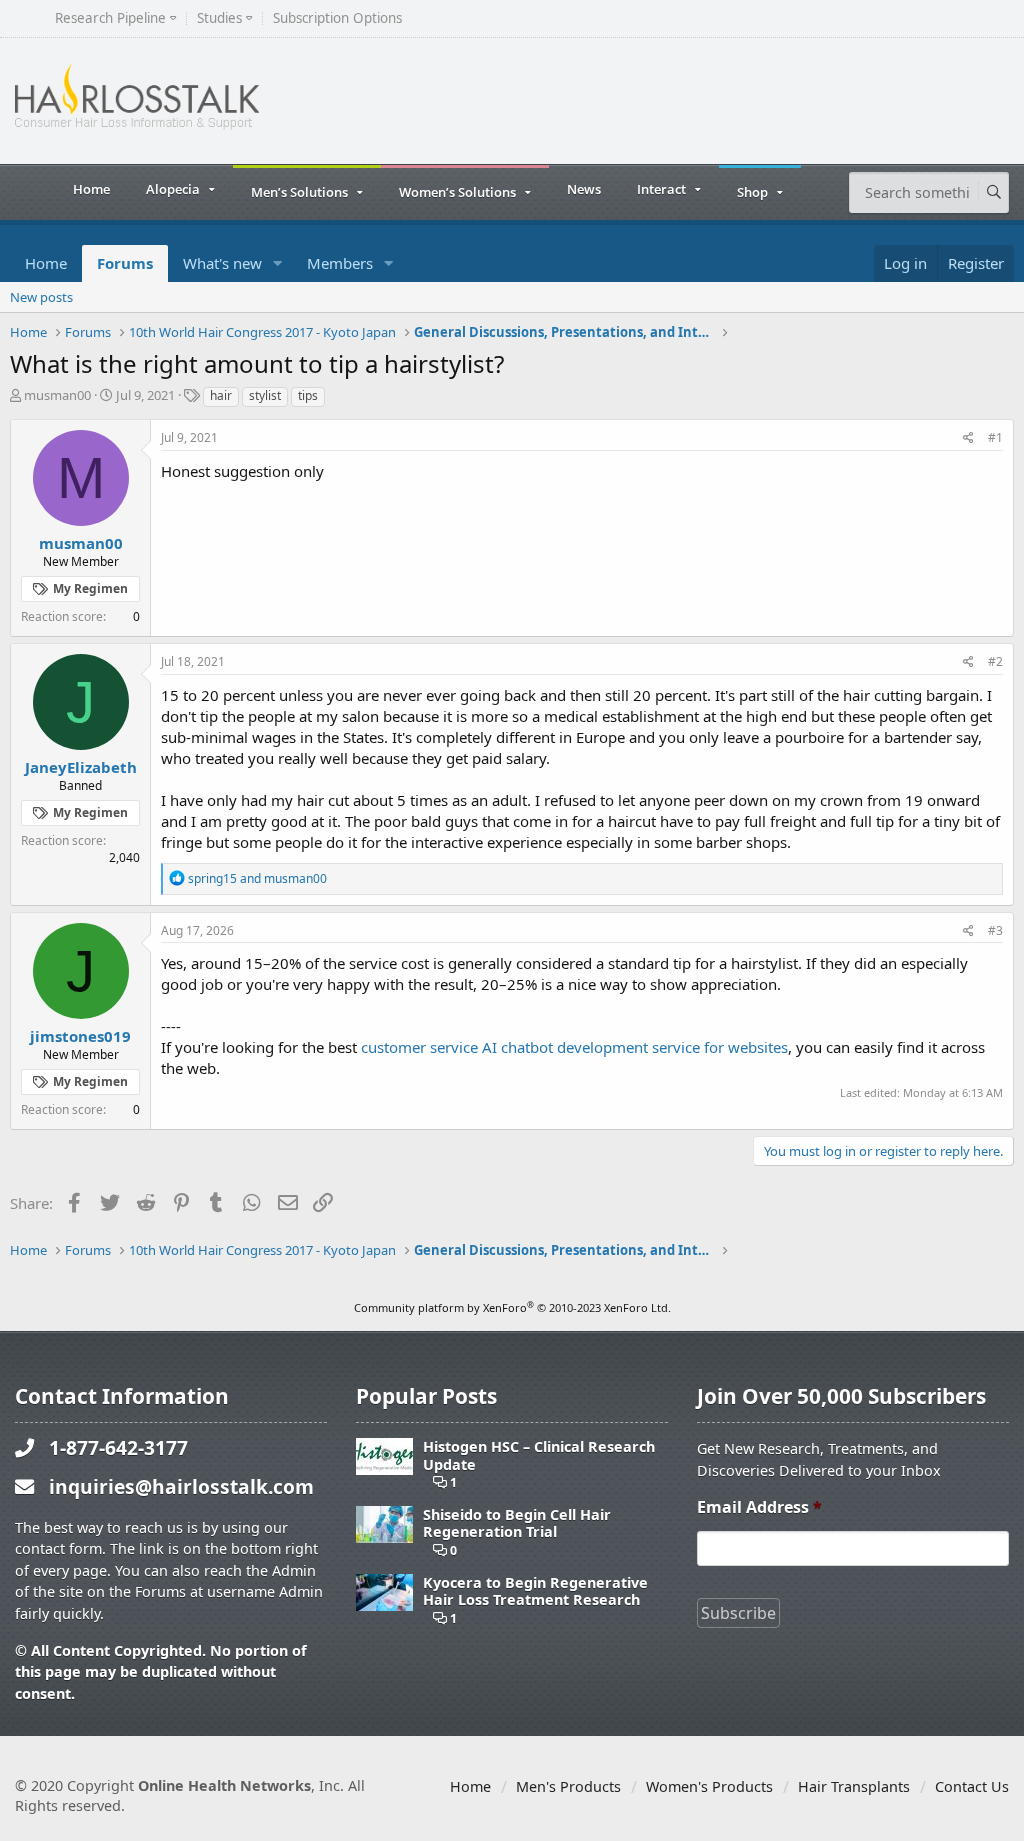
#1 (995, 437)
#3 (995, 930)
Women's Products (709, 1786)
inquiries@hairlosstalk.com (181, 1486)
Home (91, 189)
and (257, 878)
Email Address (759, 1507)
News (584, 189)
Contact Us (972, 1786)
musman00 (57, 395)
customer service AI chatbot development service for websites (574, 1047)
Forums (125, 263)
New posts (41, 297)
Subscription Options (337, 18)
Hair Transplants (854, 1786)
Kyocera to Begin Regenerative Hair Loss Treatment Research (535, 1591)
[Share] (968, 438)
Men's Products (568, 1786)
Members (340, 263)
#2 (995, 661)
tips (308, 395)
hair (221, 395)
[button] (278, 263)
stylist (265, 395)
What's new (222, 263)
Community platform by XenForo (512, 1307)
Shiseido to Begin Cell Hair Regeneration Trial (517, 1523)
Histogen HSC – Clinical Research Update (539, 1455)
